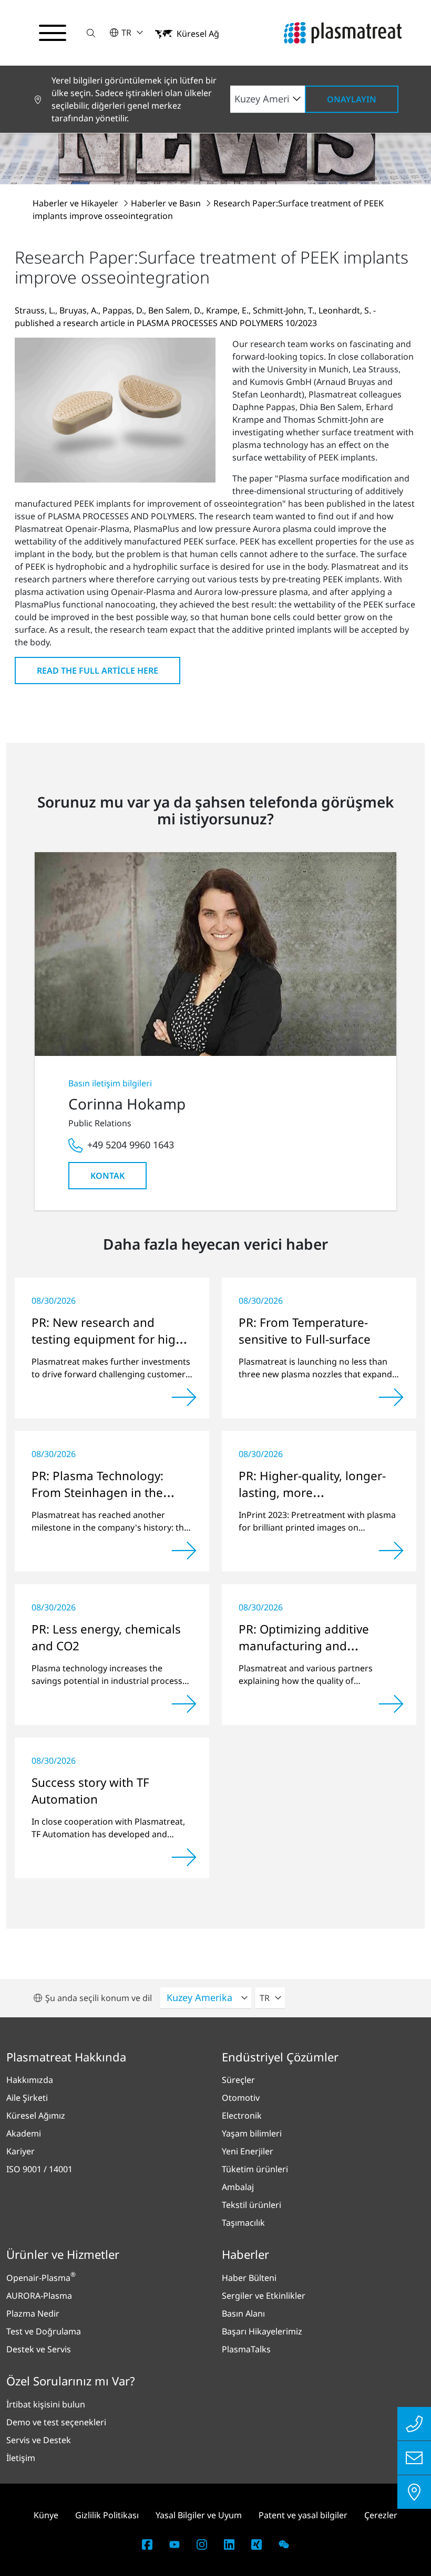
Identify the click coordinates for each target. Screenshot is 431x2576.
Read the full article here (98, 671)
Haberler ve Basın (167, 203)
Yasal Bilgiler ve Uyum (199, 2515)
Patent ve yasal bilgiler (303, 2515)
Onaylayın (352, 99)
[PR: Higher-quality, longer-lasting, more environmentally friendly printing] (391, 1551)
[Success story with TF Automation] (184, 1857)
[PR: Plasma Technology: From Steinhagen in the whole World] (184, 1551)
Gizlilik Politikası (107, 2515)
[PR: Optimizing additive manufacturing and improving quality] (391, 1704)
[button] (91, 33)
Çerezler (381, 2515)
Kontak (107, 1176)
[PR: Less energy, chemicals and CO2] (184, 1704)
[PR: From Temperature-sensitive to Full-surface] (391, 1397)
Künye (46, 2515)
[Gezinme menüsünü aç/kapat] (53, 33)
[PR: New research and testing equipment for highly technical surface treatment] (184, 1397)
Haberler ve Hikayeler (76, 203)
